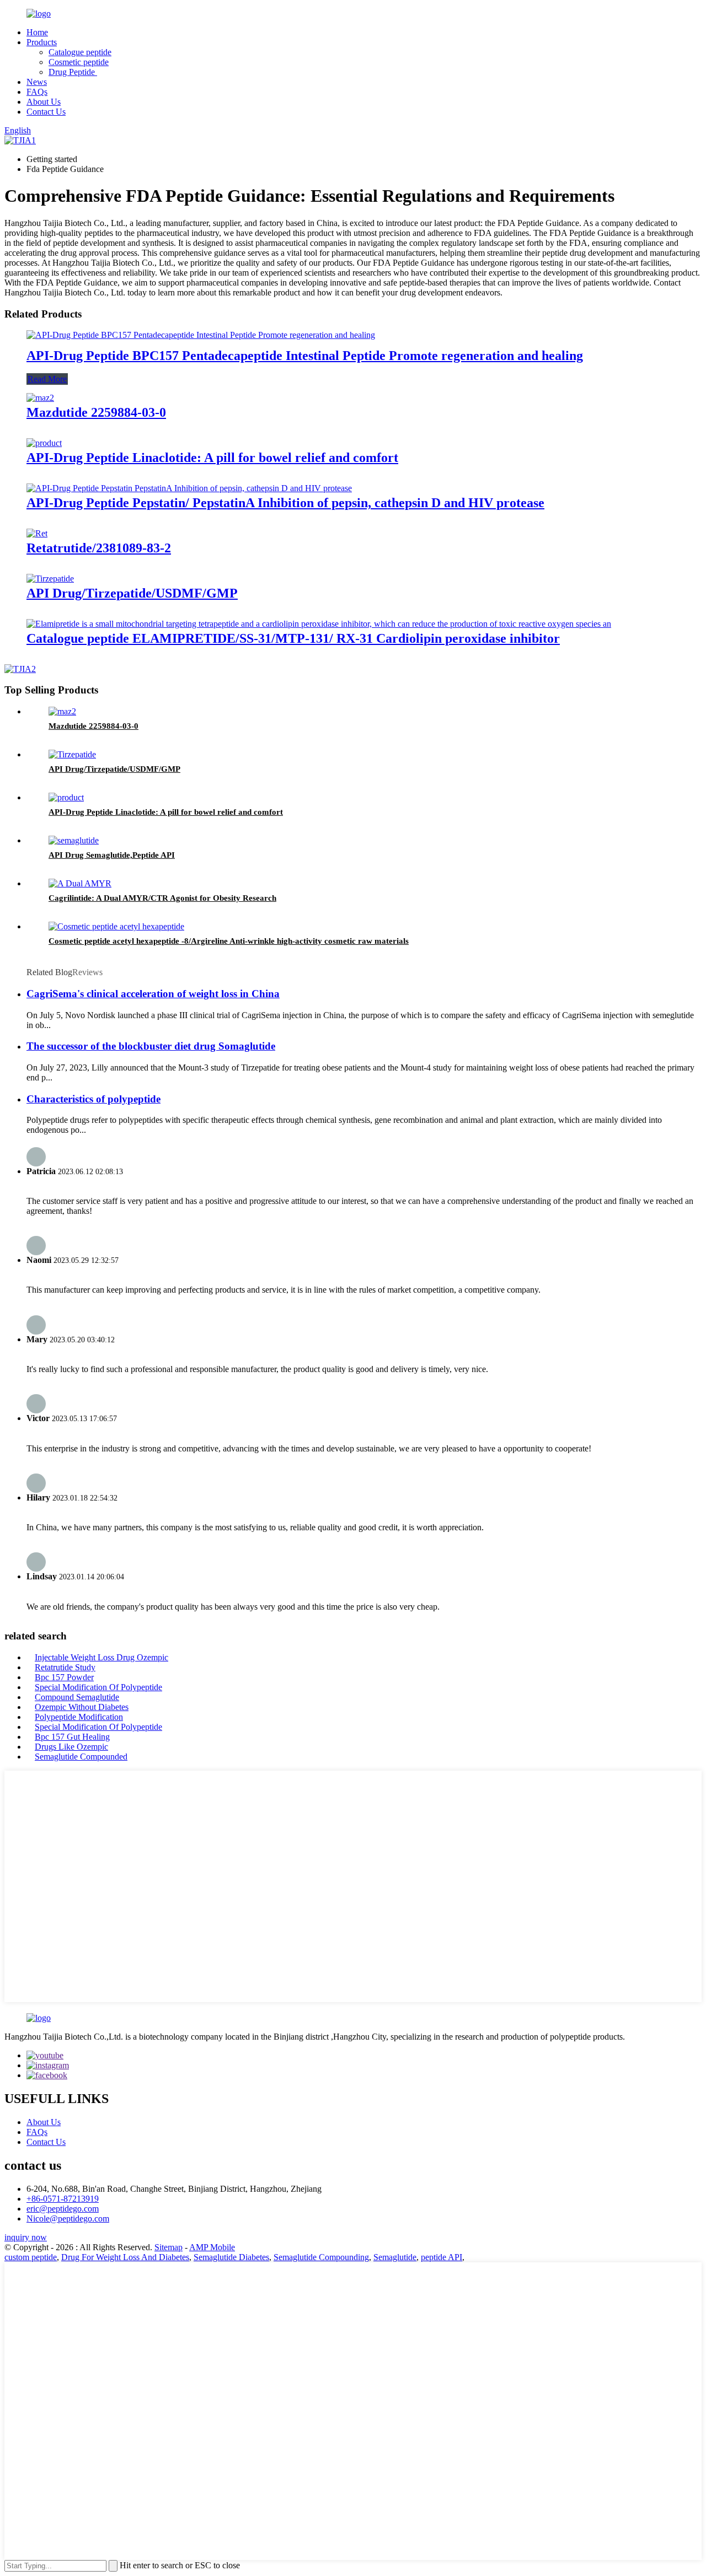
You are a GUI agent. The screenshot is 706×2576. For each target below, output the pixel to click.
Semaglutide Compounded (81, 1757)
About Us (44, 102)
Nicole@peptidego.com (68, 2219)
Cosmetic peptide (79, 62)
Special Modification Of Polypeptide (98, 1687)
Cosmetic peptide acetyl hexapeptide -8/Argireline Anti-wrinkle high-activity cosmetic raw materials (229, 941)
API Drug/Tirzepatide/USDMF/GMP (132, 593)
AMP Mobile (212, 2247)
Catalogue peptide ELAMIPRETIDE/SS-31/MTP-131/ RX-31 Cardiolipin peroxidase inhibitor (293, 638)
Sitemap (169, 2247)
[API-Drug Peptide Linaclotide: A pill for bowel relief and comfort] (44, 443)
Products (42, 42)
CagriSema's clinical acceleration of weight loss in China (153, 994)
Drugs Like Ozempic (71, 1747)
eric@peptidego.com (63, 2209)
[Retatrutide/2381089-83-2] (37, 533)
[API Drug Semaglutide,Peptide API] (74, 840)
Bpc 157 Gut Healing (72, 1737)
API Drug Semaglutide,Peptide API (112, 855)
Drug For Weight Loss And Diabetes (125, 2257)
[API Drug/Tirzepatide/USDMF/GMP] (50, 579)
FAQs (37, 92)
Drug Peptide (73, 72)
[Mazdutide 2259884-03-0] (40, 398)
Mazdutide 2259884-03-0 (96, 412)
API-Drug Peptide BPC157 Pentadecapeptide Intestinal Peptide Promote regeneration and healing (305, 356)
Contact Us (46, 112)
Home (37, 32)
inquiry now (26, 2237)
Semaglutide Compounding (321, 2257)
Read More (47, 379)
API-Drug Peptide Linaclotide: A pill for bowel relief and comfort (212, 458)
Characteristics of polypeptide (93, 1099)
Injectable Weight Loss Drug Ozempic (101, 1657)
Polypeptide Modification (79, 1717)
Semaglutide (395, 2257)
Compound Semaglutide (77, 1697)
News (37, 82)
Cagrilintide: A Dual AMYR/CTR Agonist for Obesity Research (162, 898)
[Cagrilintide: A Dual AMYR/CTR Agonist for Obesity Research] (80, 883)
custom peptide (31, 2257)
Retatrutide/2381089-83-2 (99, 548)
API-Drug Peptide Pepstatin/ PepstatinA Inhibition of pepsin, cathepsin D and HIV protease (285, 503)
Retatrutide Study (65, 1667)
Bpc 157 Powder (64, 1677)
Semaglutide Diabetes (231, 2257)
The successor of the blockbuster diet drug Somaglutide (151, 1046)
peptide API (442, 2257)
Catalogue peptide (80, 52)
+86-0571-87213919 (63, 2199)
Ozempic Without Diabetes (82, 1707)
